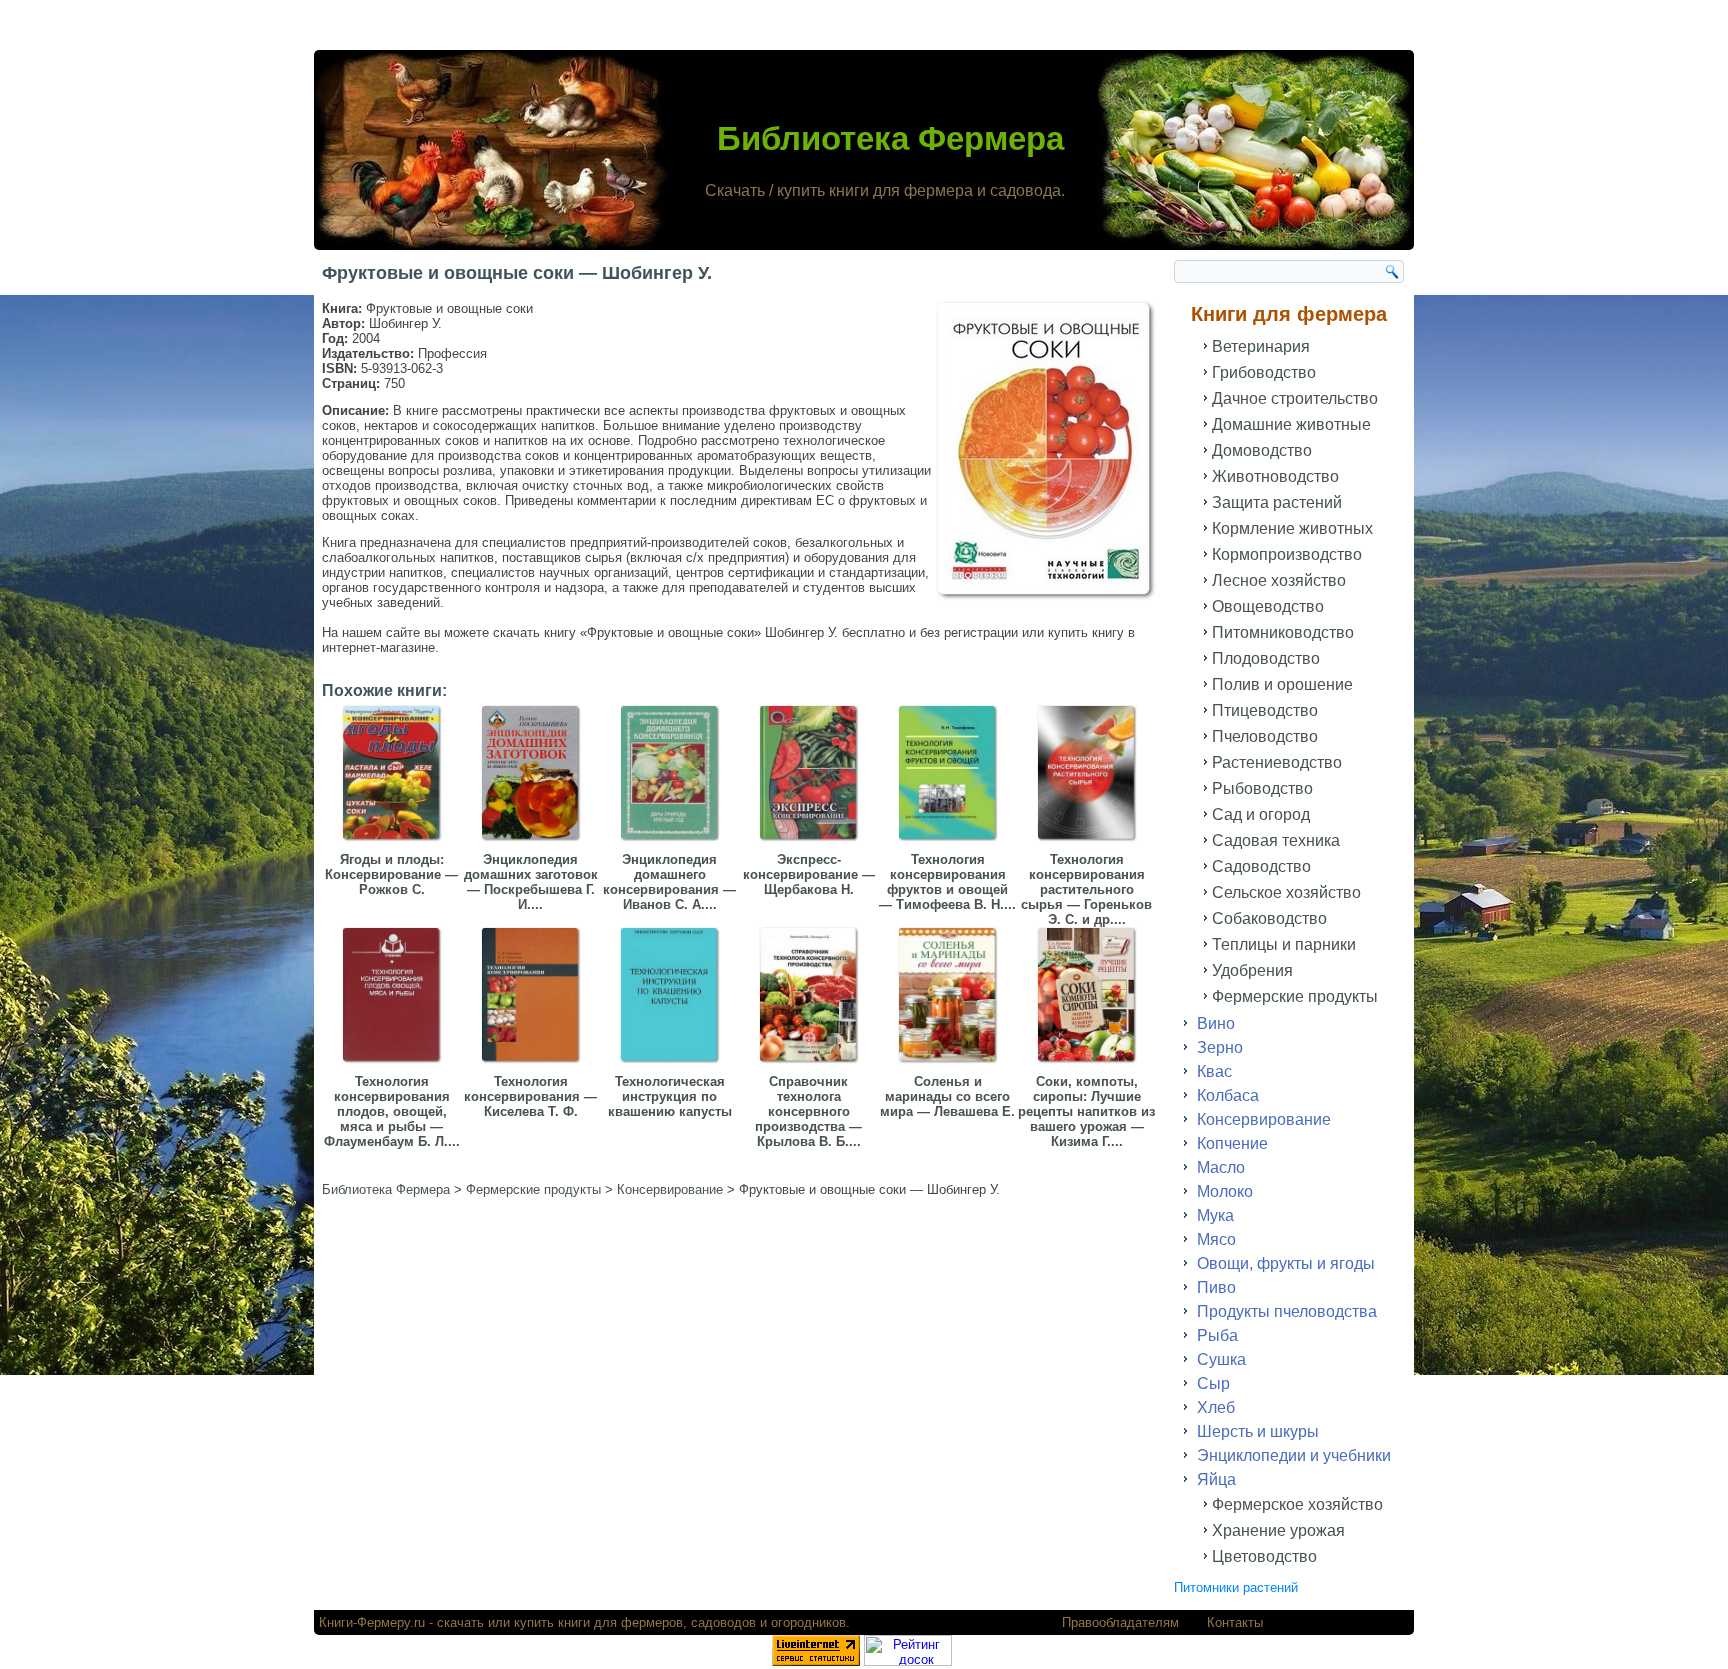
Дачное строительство (1295, 398)
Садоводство (1261, 866)
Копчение (1232, 1143)
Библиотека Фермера (890, 138)
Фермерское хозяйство (1297, 1504)
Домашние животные (1291, 424)
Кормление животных (1292, 528)
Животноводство (1275, 476)
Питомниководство (1283, 632)
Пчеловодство (1265, 736)
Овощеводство (1268, 606)
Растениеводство (1277, 762)
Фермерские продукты (1295, 996)
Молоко (1225, 1191)
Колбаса (1228, 1095)
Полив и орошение (1282, 684)
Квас (1214, 1071)
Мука (1215, 1215)
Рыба (1217, 1335)
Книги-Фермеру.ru (372, 1622)
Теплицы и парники (1284, 944)
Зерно (1220, 1047)
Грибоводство (1264, 372)
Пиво (1216, 1287)
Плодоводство (1266, 658)
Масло (1221, 1167)
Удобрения (1252, 970)
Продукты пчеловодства (1287, 1311)
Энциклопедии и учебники (1294, 1455)
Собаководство (1269, 918)
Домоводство (1262, 450)
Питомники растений (1236, 1587)
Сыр (1213, 1383)
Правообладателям (1120, 1622)
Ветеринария (1261, 346)
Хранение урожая (1278, 1530)
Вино (1216, 1023)
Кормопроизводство (1287, 554)
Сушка (1221, 1359)
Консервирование (1264, 1119)
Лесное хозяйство (1279, 580)
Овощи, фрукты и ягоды (1286, 1263)
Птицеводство (1265, 710)
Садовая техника (1276, 840)
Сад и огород (1261, 814)
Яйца (1216, 1479)
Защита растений (1277, 502)
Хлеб (1216, 1407)
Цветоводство (1264, 1556)
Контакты (1235, 1622)
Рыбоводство (1262, 788)
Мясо (1216, 1239)
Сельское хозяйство (1286, 892)
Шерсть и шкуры (1258, 1431)
